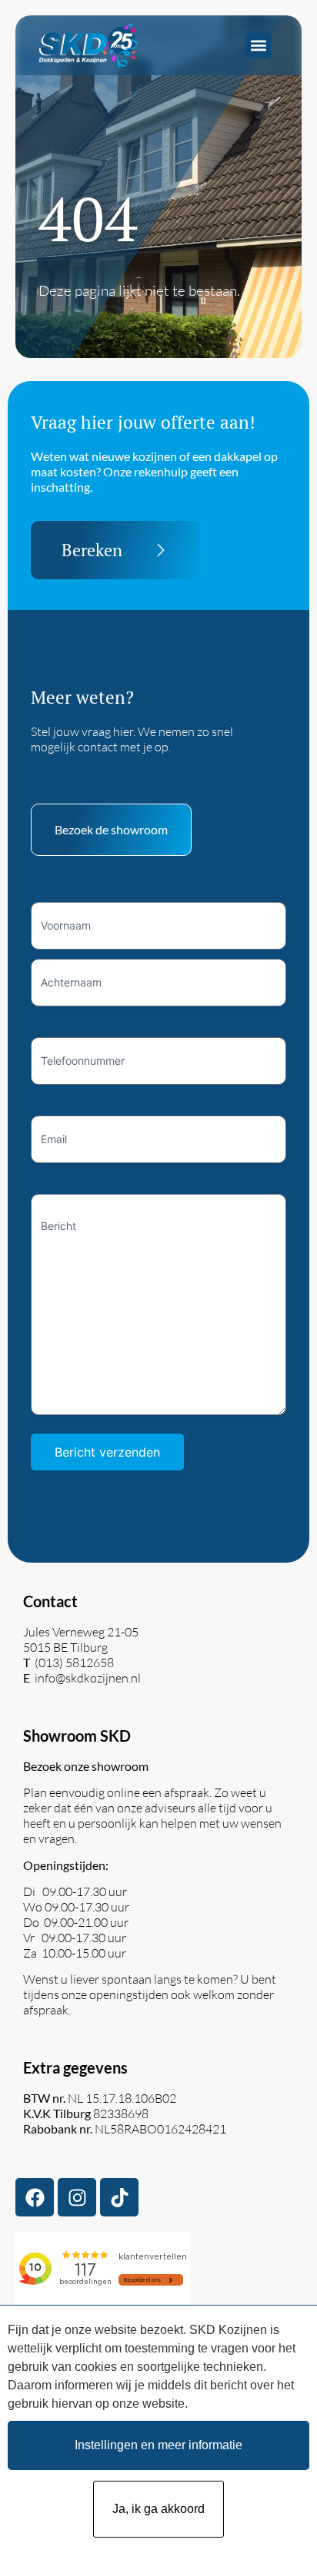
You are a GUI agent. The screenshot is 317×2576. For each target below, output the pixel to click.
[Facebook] (35, 2197)
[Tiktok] (119, 2197)
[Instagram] (77, 2197)
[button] (258, 46)
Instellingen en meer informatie (158, 2445)
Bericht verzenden (107, 1452)
